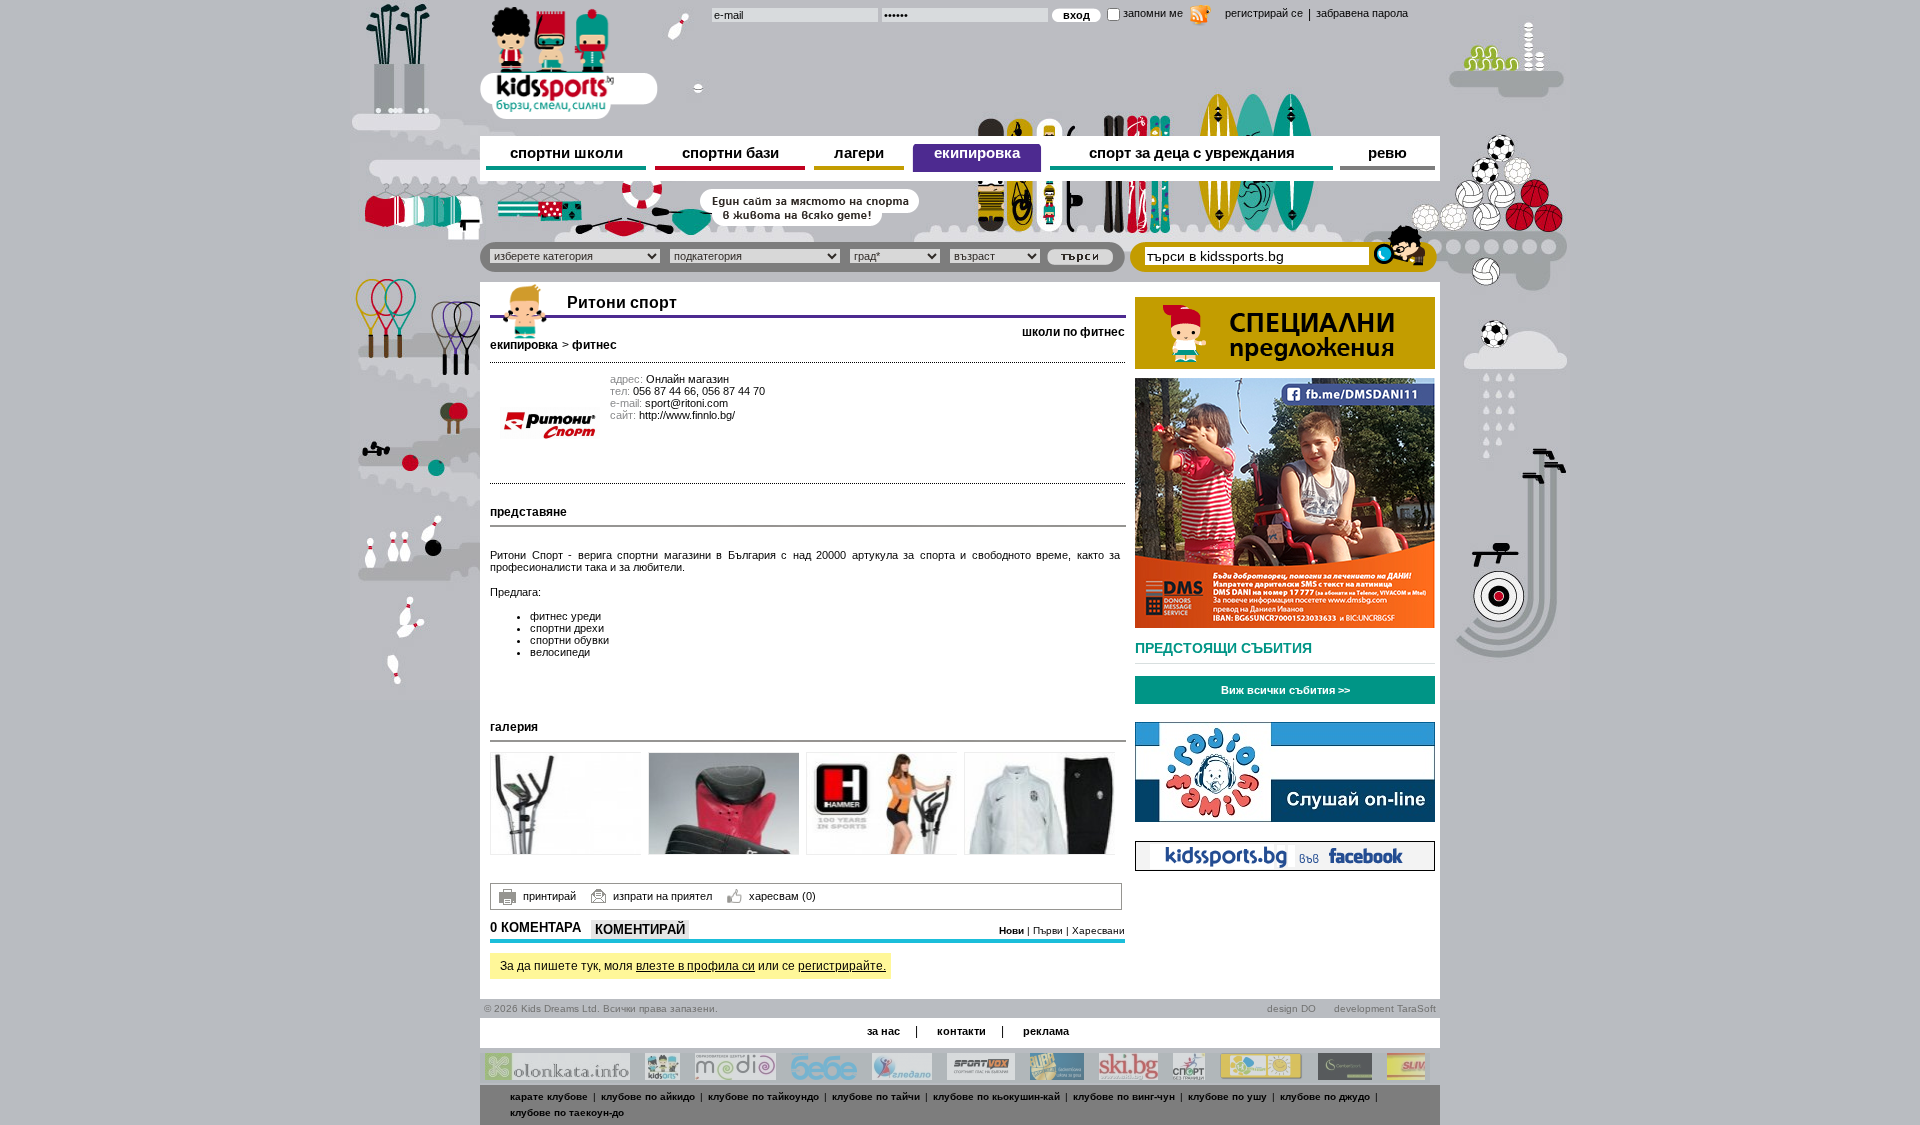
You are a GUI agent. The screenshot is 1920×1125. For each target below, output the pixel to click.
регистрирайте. (842, 966)
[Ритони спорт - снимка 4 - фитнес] (1040, 803)
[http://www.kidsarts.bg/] (662, 1074)
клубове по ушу (1227, 1096)
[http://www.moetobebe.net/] (824, 1074)
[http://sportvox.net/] (981, 1074)
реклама (1046, 1031)
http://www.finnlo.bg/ (687, 415)
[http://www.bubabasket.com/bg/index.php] (1057, 1074)
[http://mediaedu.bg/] (735, 1074)
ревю (1387, 152)
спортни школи (566, 152)
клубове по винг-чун (1124, 1096)
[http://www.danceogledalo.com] (902, 1074)
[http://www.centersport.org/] (1345, 1074)
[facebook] (1285, 865)
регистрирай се (1264, 13)
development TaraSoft (1385, 1008)
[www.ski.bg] (1128, 1074)
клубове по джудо (1325, 1096)
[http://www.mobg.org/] (1261, 1074)
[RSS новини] (1200, 17)
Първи (1049, 930)
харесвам (782, 896)
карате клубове (549, 1096)
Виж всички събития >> (1285, 690)
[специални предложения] (1285, 363)
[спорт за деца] (569, 59)
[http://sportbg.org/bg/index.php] (1189, 1074)
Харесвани (1098, 930)
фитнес (594, 345)
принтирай (549, 896)
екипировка (977, 152)
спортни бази (730, 152)
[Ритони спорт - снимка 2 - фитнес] (724, 803)
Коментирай (640, 929)
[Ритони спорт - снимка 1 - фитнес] (566, 803)
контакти (961, 1031)
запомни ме (1153, 13)
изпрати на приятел (662, 896)
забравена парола (1362, 13)
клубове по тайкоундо (763, 1096)
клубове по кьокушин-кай (996, 1096)
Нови (1013, 930)
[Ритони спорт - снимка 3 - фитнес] (882, 803)
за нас (883, 1031)
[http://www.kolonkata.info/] (557, 1074)
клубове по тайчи (876, 1096)
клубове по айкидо (648, 1096)
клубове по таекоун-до (567, 1112)
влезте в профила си (695, 966)
